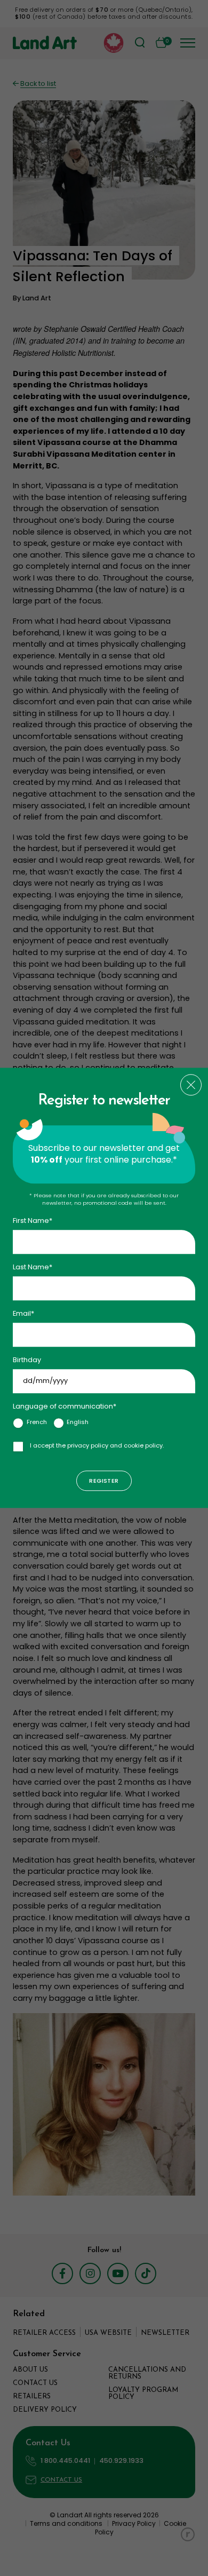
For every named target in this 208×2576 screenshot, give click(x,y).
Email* (23, 1313)
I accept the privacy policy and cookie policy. (97, 1445)
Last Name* (33, 1267)
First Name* (33, 1221)
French (37, 1422)
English (78, 1422)
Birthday (27, 1360)
